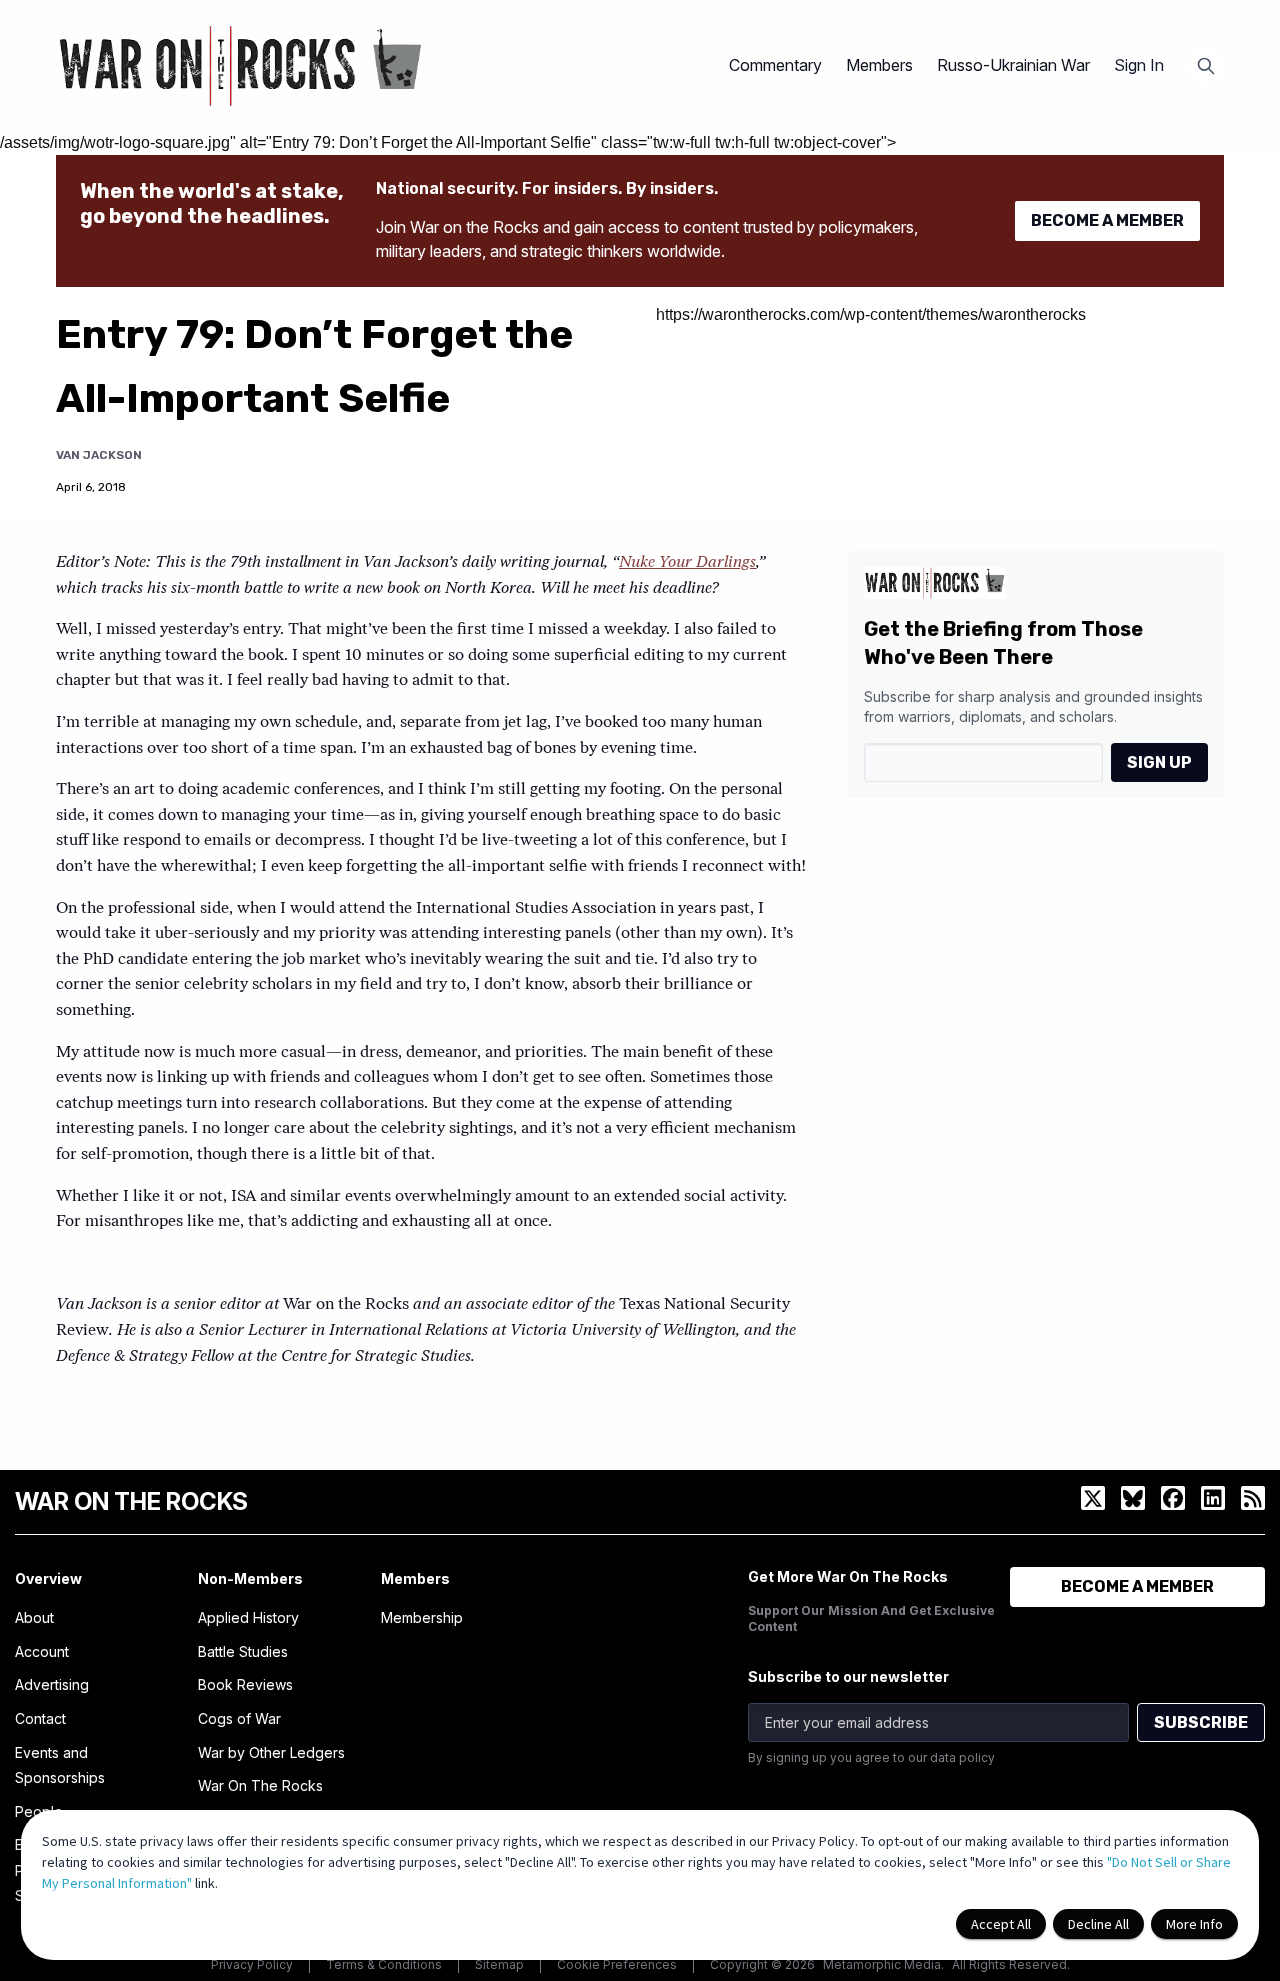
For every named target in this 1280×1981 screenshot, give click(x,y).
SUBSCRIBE (1201, 1722)
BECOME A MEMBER (1107, 220)
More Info (1194, 1924)
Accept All (1001, 1924)
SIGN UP (1159, 762)
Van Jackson (99, 455)
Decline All (1098, 1924)
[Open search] (1206, 66)
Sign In (1139, 65)
